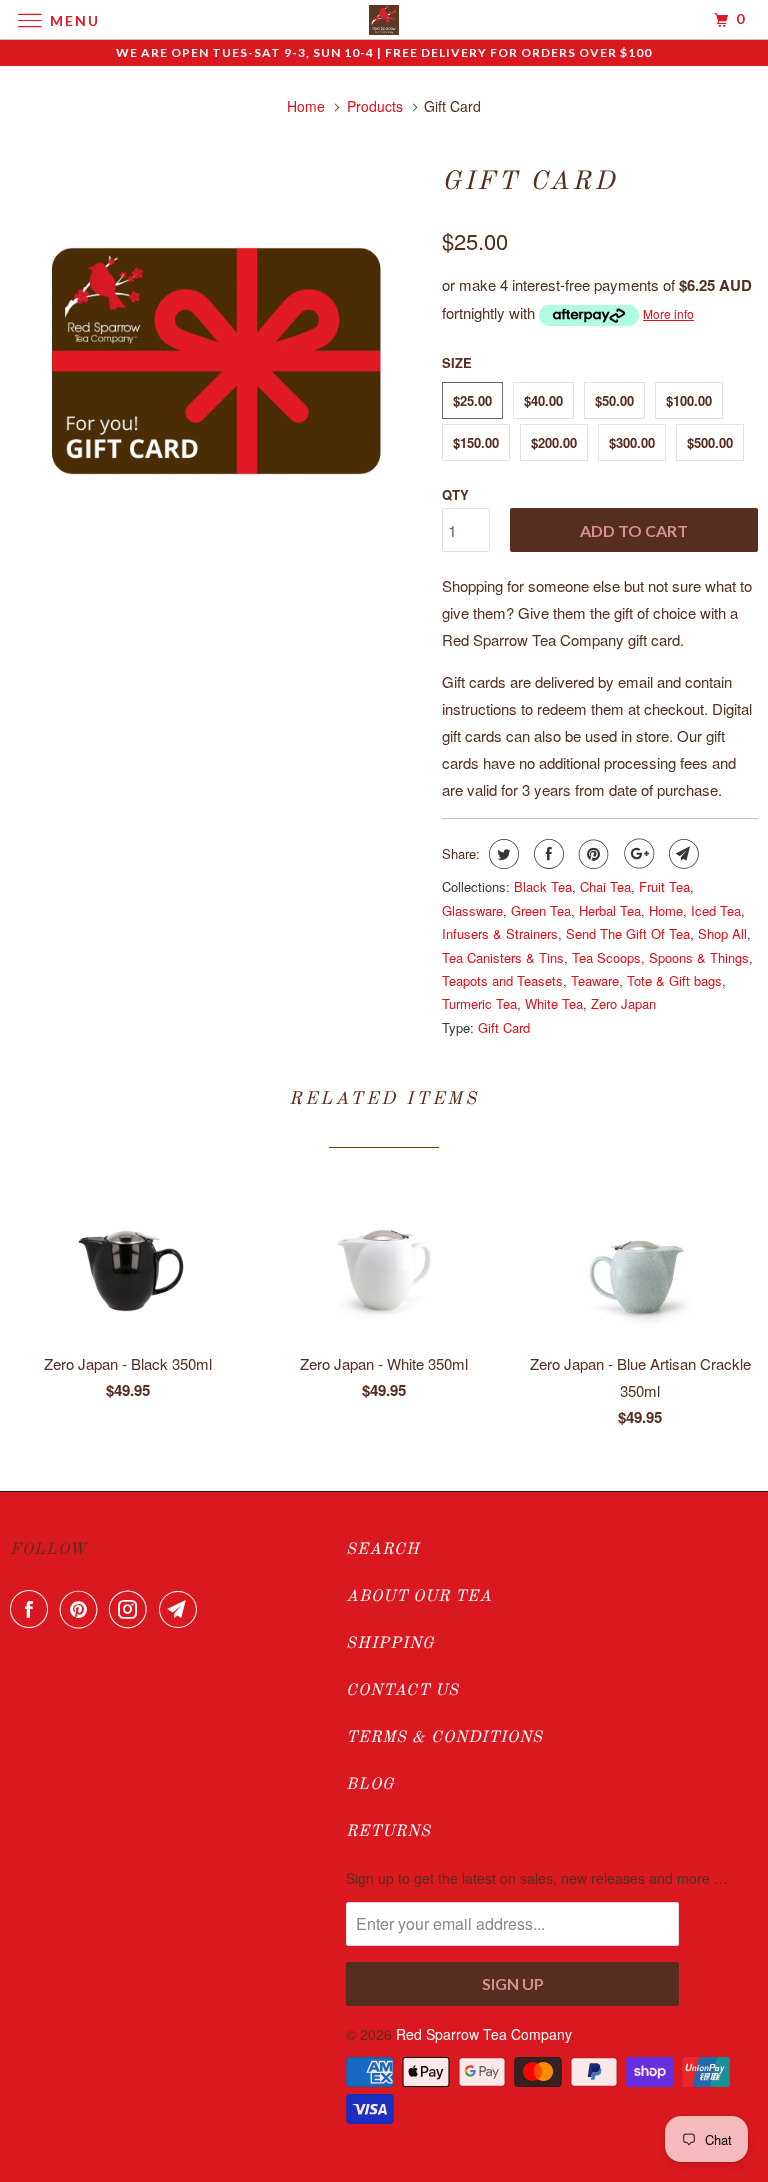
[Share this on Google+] (636, 854)
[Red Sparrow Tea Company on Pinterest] (83, 1609)
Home (666, 910)
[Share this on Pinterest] (591, 854)
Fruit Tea (664, 886)
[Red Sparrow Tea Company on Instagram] (132, 1609)
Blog (370, 1785)
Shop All (722, 933)
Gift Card (504, 1027)
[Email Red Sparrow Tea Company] (182, 1609)
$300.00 (632, 442)
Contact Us (402, 1691)
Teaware (595, 980)
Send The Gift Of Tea (628, 933)
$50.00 (614, 400)
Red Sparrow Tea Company (483, 2034)
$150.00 (476, 442)
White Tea (554, 1003)
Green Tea (541, 910)
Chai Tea (605, 886)
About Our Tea (419, 1597)
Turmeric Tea (479, 1003)
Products (375, 106)
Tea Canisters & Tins (503, 957)
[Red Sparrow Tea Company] (384, 19)
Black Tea (543, 886)
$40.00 (543, 400)
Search (383, 1550)
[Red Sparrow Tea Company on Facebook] (33, 1609)
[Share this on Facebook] (546, 854)
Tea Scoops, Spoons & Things (660, 957)
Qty (455, 494)
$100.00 (689, 400)
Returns (388, 1832)
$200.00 (554, 442)
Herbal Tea (610, 910)
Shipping (390, 1644)
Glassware (472, 910)
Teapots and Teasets (502, 980)
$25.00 (472, 400)
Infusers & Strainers (500, 933)
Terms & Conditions (444, 1738)
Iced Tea (716, 910)
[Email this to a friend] (681, 854)
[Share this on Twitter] (501, 854)
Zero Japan (623, 1003)
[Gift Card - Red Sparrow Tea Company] (216, 361)
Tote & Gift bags (674, 980)
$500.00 (710, 442)
